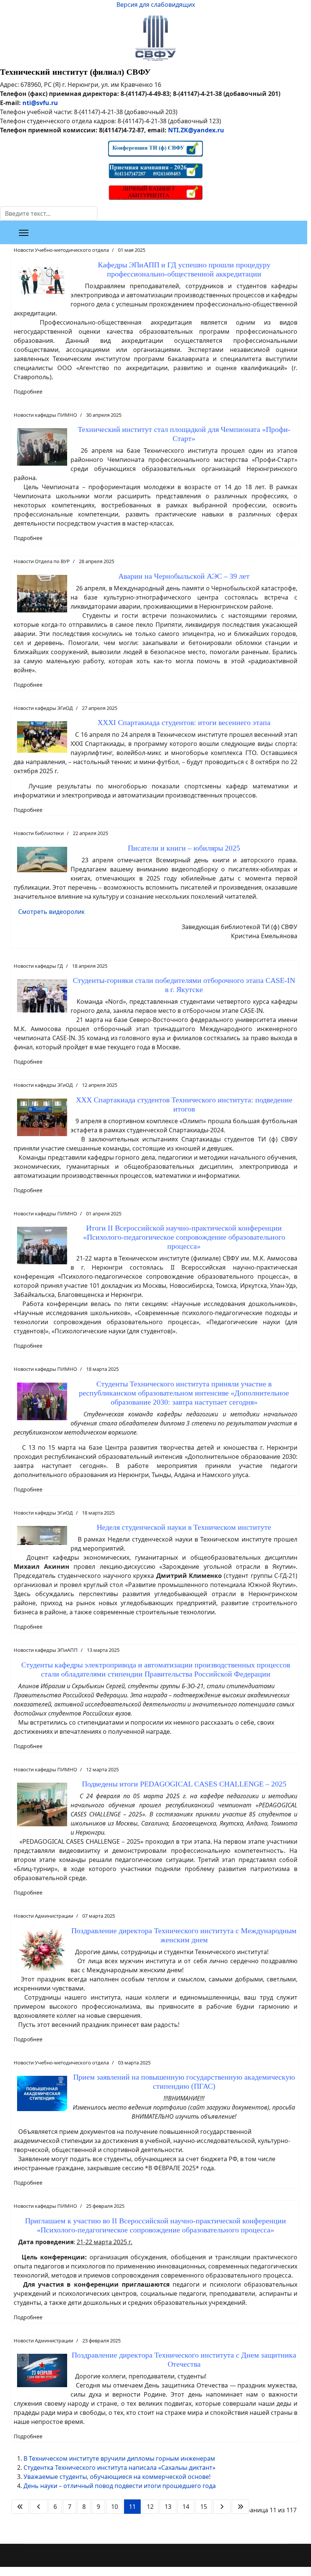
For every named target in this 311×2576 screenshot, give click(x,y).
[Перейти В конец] (240, 2507)
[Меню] (24, 233)
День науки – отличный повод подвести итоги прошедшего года (120, 2486)
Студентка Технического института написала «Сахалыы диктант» (119, 2468)
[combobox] (49, 213)
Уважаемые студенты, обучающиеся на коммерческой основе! (117, 2477)
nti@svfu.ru (40, 103)
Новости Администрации (43, 1916)
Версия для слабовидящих (156, 5)
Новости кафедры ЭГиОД (43, 708)
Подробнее (28, 392)
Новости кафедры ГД (38, 966)
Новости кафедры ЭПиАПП (46, 1650)
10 (115, 2507)
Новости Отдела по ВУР (42, 561)
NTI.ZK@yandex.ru (196, 130)
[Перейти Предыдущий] (39, 2507)
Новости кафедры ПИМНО (45, 415)
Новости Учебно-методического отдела (61, 250)
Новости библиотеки (39, 833)
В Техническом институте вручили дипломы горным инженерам (119, 2458)
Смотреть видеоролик (51, 912)
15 (204, 2507)
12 (150, 2507)
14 (186, 2507)
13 (168, 2507)
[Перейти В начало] (20, 2507)
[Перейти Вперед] (222, 2507)
